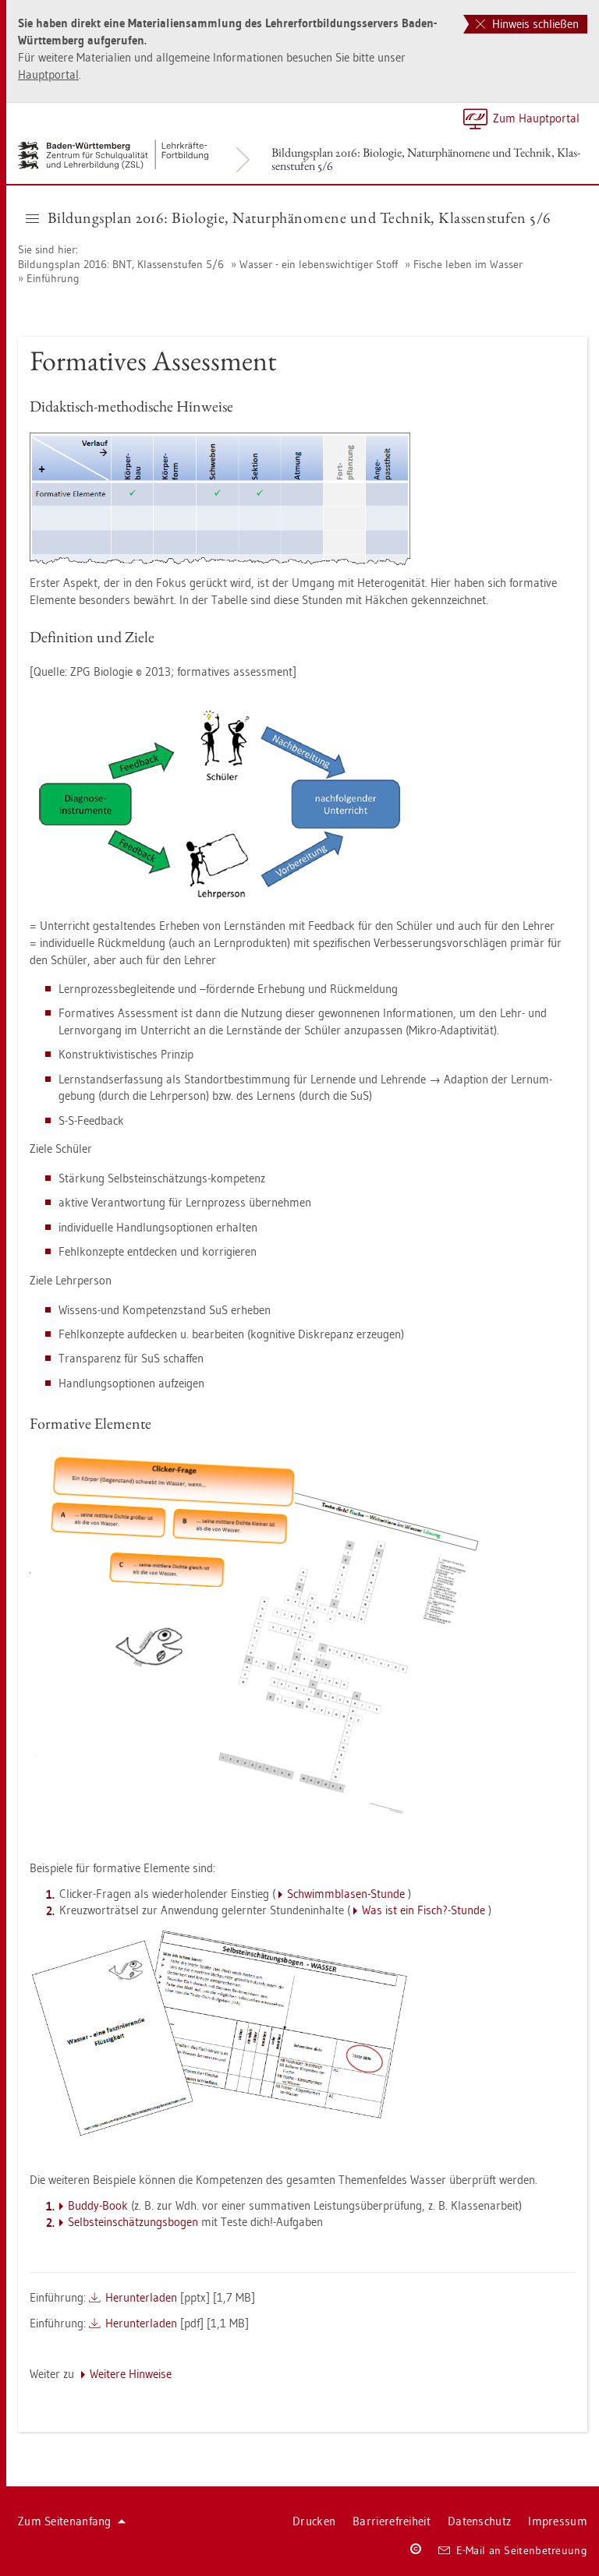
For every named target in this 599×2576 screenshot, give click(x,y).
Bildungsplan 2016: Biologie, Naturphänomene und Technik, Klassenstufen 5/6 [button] (299, 217)
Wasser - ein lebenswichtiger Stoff (319, 264)
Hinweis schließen (534, 24)
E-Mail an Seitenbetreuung (522, 2550)
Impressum (558, 2521)
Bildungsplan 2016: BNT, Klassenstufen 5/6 (121, 264)
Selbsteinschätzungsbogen (133, 2222)
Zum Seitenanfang (65, 2521)
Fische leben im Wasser (468, 264)
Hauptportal (48, 74)
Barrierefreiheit (392, 2521)
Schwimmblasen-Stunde (346, 1894)
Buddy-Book (98, 2205)
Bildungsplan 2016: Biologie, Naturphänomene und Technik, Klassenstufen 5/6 (426, 159)
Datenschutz (479, 2521)
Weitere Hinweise (131, 2374)
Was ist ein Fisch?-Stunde (424, 1910)
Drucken (314, 2521)
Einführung (53, 278)
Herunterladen (141, 2297)
